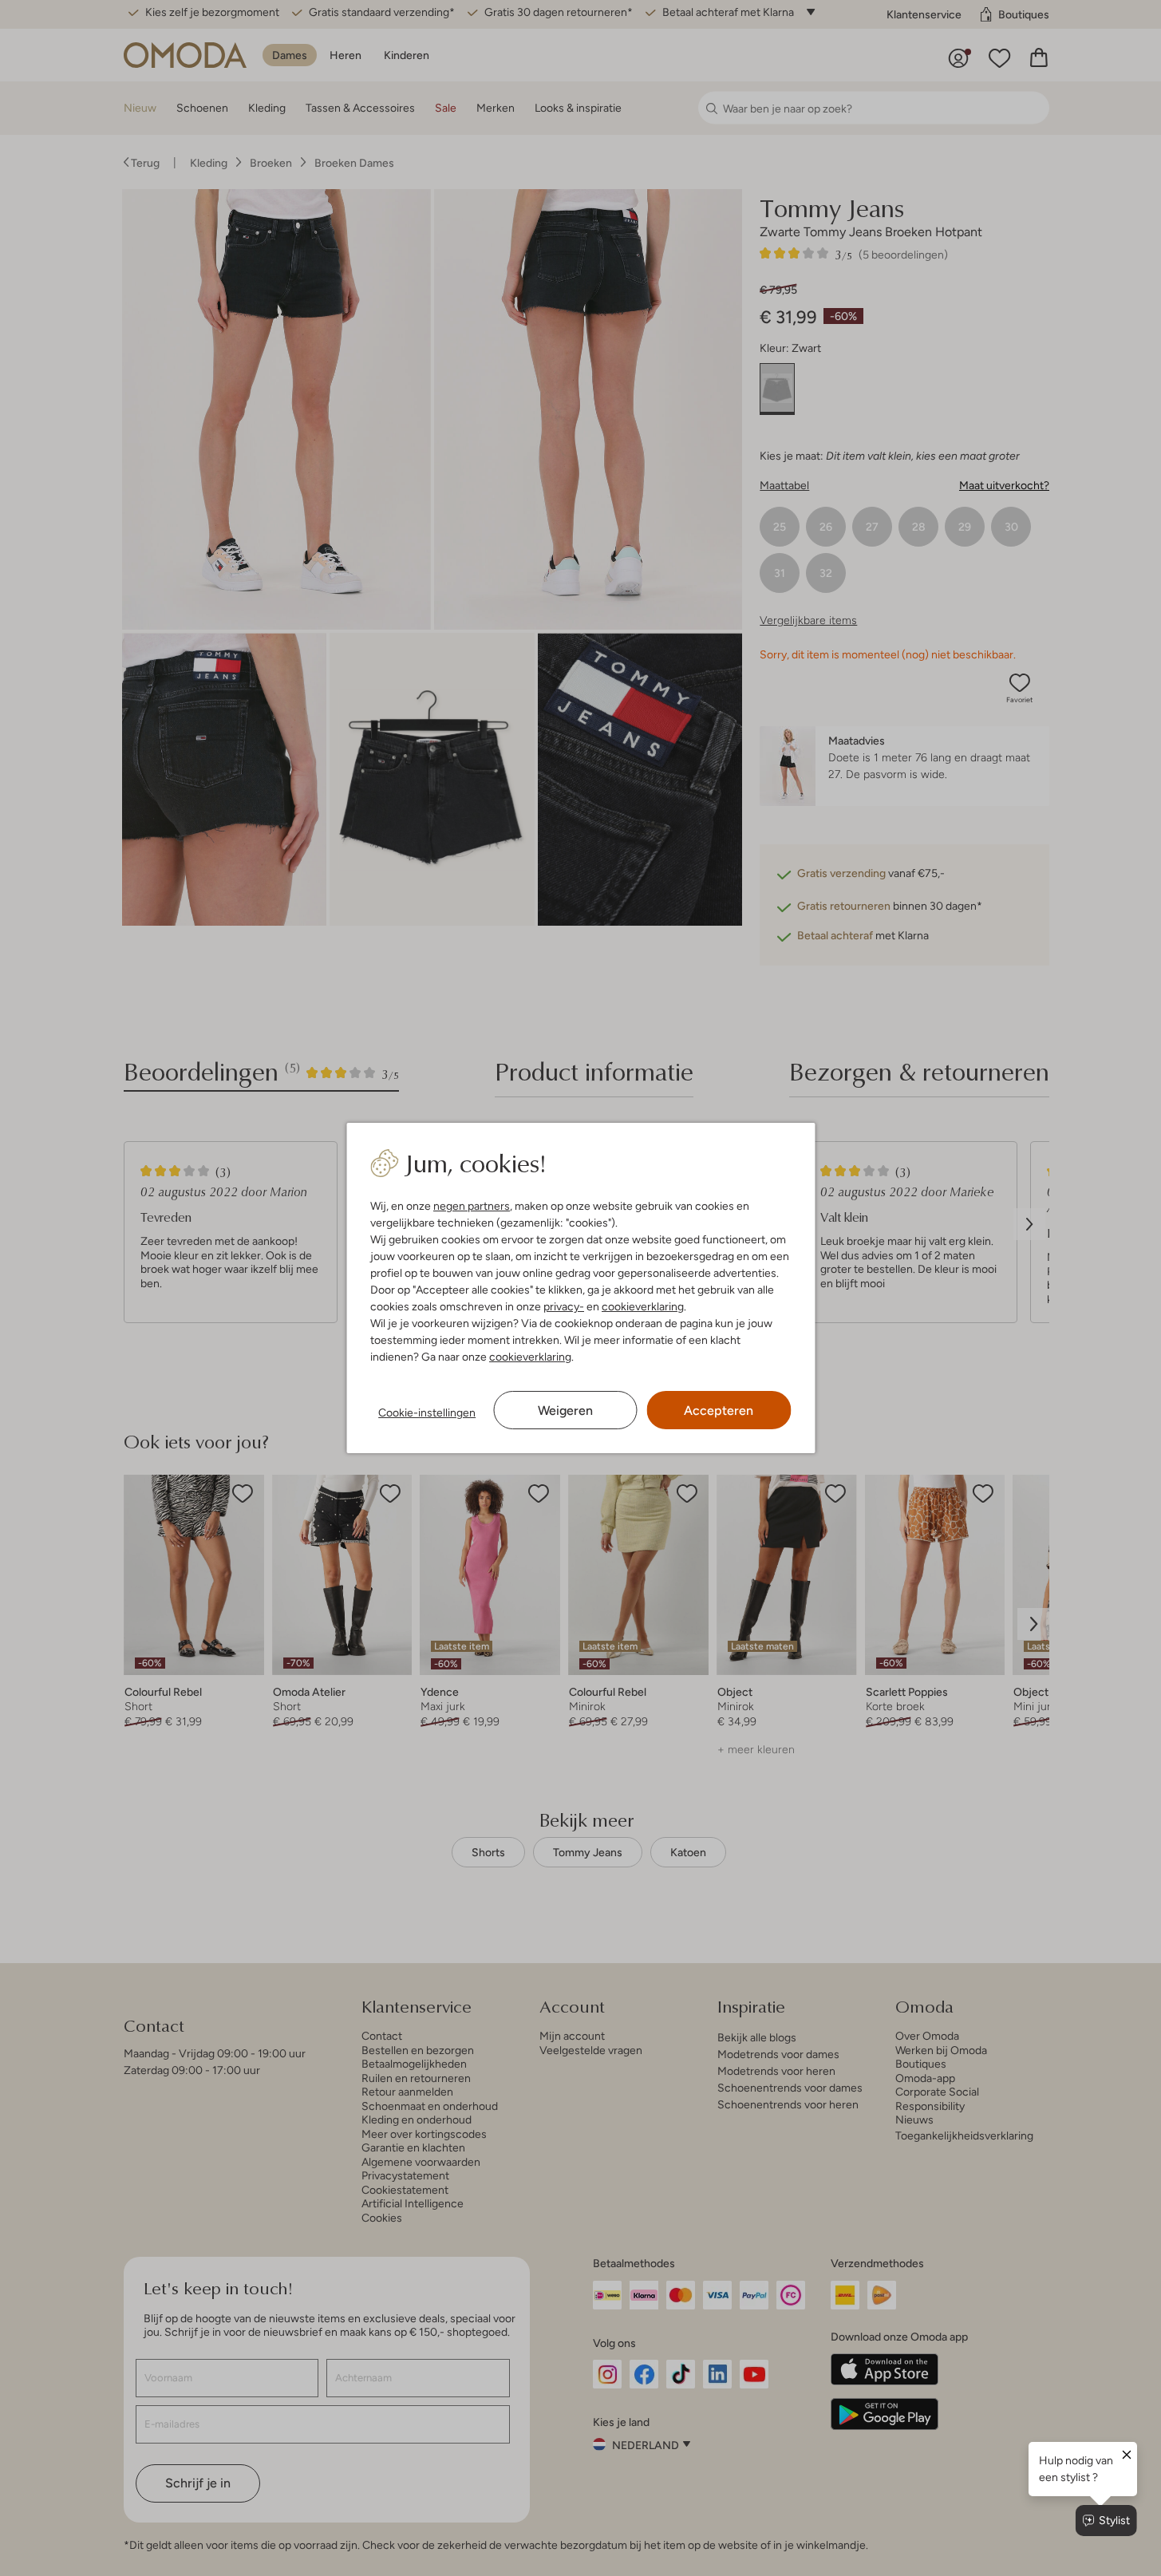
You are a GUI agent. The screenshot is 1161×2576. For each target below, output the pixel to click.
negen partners (472, 1206)
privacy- (564, 1306)
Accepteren (719, 1410)
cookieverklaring (643, 1306)
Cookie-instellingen (427, 1412)
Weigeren (565, 1410)
